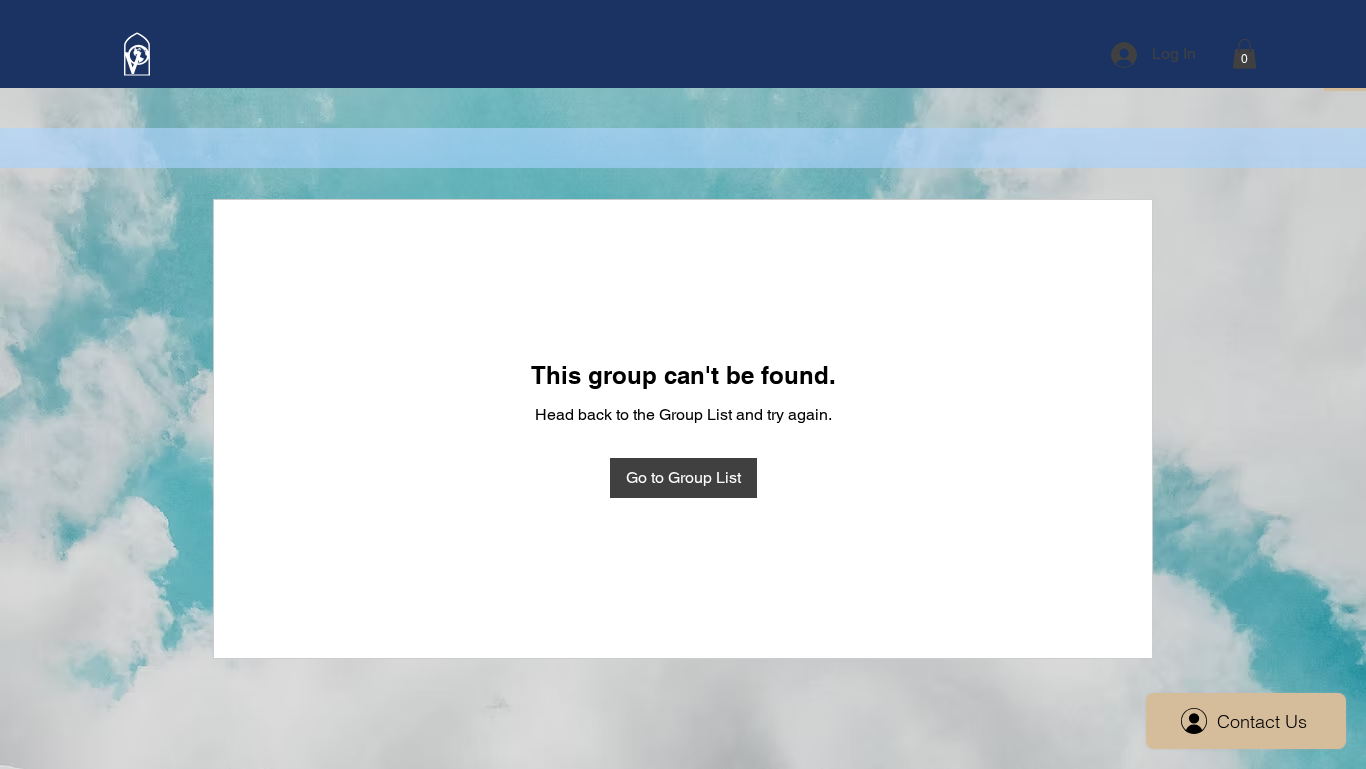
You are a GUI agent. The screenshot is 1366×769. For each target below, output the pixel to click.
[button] (1244, 54)
